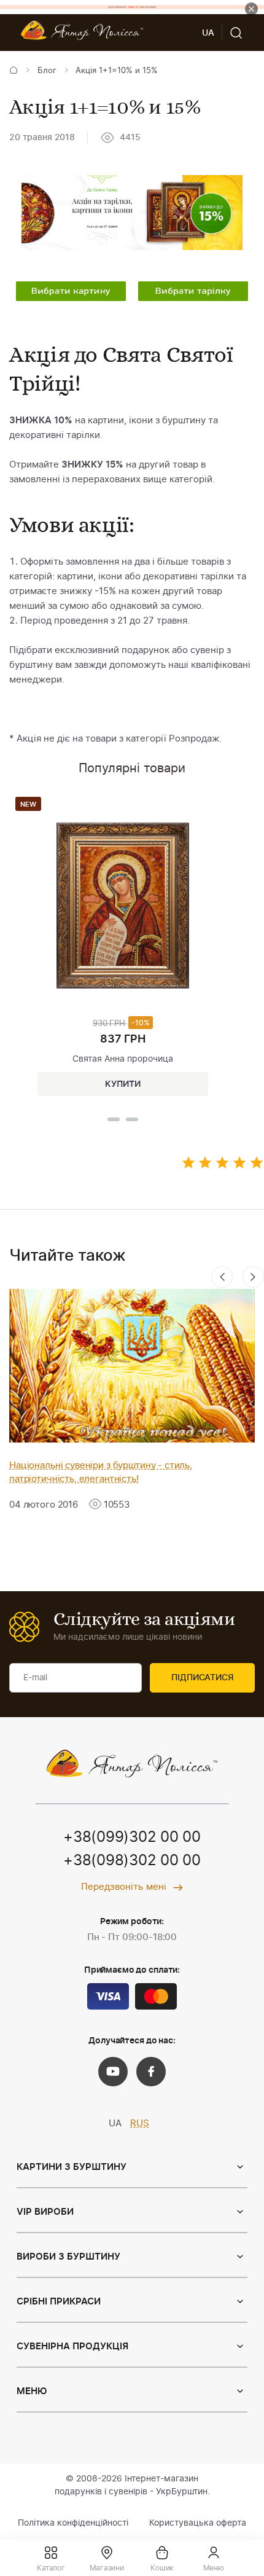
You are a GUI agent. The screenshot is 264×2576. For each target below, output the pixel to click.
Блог (47, 71)
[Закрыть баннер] (251, 9)
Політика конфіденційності (73, 2523)
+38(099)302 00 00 (132, 1838)
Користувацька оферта (198, 2523)
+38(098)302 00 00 (132, 1861)
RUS (140, 2124)
